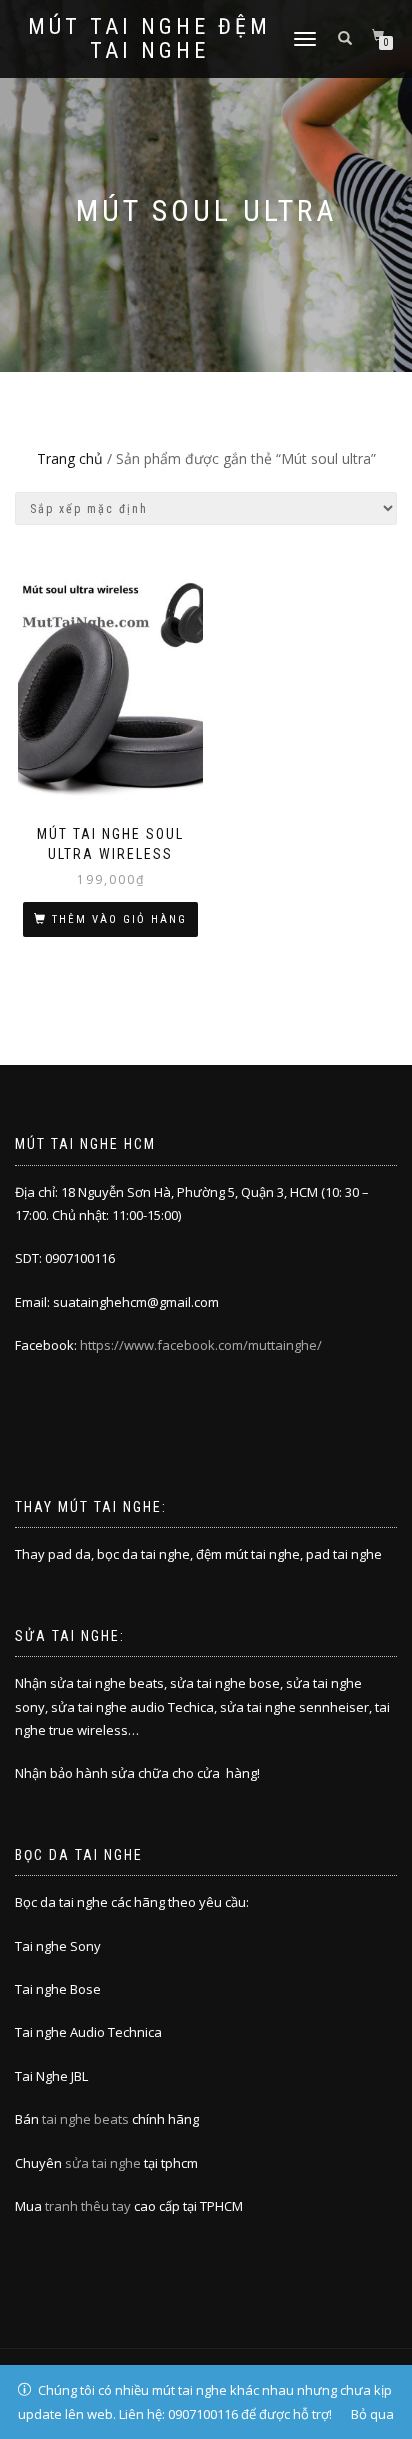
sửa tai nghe (103, 2163)
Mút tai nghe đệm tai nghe (149, 39)
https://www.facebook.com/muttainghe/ (201, 1345)
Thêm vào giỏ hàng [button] (119, 919)
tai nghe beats (85, 2119)
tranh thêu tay (88, 2206)
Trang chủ (70, 458)
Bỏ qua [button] (372, 2414)
